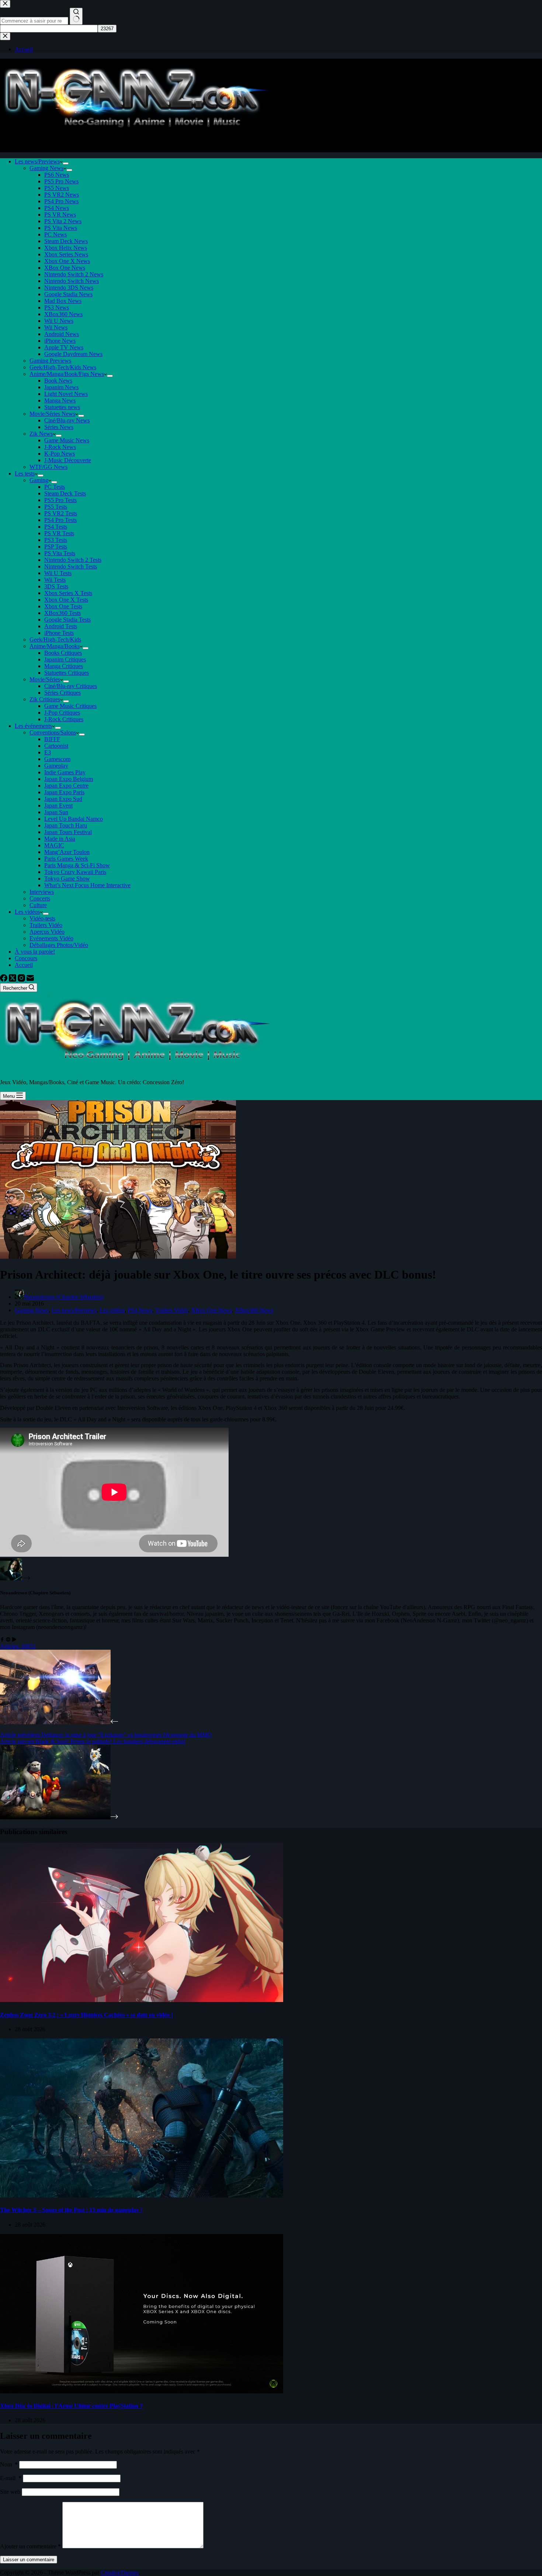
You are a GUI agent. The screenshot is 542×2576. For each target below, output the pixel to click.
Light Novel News (66, 394)
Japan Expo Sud (63, 799)
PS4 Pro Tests (60, 520)
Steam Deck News (66, 241)
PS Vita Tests (60, 553)
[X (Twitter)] (13, 980)
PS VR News (60, 215)
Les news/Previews (37, 161)
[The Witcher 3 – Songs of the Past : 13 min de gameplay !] (142, 2195)
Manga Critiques (64, 666)
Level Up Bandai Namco (74, 819)
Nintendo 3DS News (69, 288)
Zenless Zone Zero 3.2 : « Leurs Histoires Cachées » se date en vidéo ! (86, 2015)
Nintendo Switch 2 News (74, 274)
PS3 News (57, 307)
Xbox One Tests (63, 606)
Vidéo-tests (42, 918)
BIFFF (52, 739)
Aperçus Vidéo (47, 932)
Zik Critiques (45, 699)
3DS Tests (56, 586)
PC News (55, 234)
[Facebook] (4, 980)
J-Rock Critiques (64, 719)
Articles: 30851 (18, 1646)
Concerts (40, 898)
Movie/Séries (45, 679)
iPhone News (60, 341)
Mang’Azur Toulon (67, 852)
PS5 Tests (56, 507)
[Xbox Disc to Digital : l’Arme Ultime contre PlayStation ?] (142, 2391)
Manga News (60, 400)
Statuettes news (62, 407)
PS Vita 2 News (63, 221)
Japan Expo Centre (66, 786)
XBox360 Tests (62, 613)
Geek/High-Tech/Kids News (63, 367)
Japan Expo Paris (64, 792)
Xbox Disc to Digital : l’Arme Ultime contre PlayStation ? (71, 2406)
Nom (9, 2464)
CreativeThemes (120, 2572)
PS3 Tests (56, 540)
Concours (26, 958)
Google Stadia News (68, 294)
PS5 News (57, 188)
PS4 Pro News (61, 201)
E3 (48, 752)
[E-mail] (30, 980)
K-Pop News (60, 454)
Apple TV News (64, 347)
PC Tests (55, 487)
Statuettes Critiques (67, 673)
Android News (62, 334)
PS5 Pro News (61, 181)
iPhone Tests (59, 633)
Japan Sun (56, 812)
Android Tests (61, 626)
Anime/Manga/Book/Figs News (67, 374)
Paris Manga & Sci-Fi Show (77, 865)
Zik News (41, 434)
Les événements (33, 726)
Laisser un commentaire (29, 2560)
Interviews (42, 892)
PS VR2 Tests (61, 513)
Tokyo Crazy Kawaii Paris (75, 872)
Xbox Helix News (66, 248)
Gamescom (57, 759)
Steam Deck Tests (65, 493)
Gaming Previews (50, 361)
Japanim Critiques (65, 659)
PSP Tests (56, 547)
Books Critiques (63, 653)
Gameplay (56, 766)
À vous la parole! (35, 952)
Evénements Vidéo (51, 938)
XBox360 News (63, 314)
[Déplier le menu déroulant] (66, 163)
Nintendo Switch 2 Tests (73, 560)
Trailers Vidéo (46, 925)
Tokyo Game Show (67, 879)
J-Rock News (60, 447)
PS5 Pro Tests (60, 500)
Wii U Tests (58, 573)
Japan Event (58, 805)
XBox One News (65, 268)
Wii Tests (55, 580)
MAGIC (54, 845)
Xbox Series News (66, 254)
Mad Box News (63, 301)
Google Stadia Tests (67, 620)
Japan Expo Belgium (69, 779)
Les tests (25, 473)
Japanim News (61, 387)
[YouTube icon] (14, 1640)
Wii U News (59, 321)
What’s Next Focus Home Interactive (87, 885)
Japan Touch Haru (66, 825)
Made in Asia (60, 839)
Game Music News (67, 440)
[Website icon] (8, 1640)
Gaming (39, 480)
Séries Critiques (62, 693)
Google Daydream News (73, 354)
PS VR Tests (59, 533)
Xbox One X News (67, 261)
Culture (38, 905)
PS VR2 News (62, 195)
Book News (58, 381)
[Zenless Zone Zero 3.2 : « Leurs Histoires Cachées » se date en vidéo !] (142, 2000)
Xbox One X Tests (66, 600)
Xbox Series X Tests (68, 593)
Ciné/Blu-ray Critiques (71, 686)
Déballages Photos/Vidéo (59, 945)
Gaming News (46, 168)
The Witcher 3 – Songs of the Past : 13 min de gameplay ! (71, 2210)
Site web (10, 2492)
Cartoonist (56, 746)
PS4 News (57, 208)
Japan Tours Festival (68, 832)
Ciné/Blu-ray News (67, 420)
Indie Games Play (65, 772)
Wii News (56, 327)
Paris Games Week (66, 859)
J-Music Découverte (68, 460)
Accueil (24, 965)
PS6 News (57, 175)
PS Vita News (61, 228)
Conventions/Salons (53, 732)
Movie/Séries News (52, 414)
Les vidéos (27, 912)
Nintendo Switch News (72, 281)
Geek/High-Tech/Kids (55, 639)
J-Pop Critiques (62, 713)
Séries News (59, 427)
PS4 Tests (56, 527)
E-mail (11, 2478)
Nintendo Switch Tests (71, 566)
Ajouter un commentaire (30, 2546)
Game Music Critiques (70, 706)
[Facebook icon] (2, 1640)
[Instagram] (22, 980)
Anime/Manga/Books (55, 646)
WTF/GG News (48, 467)
